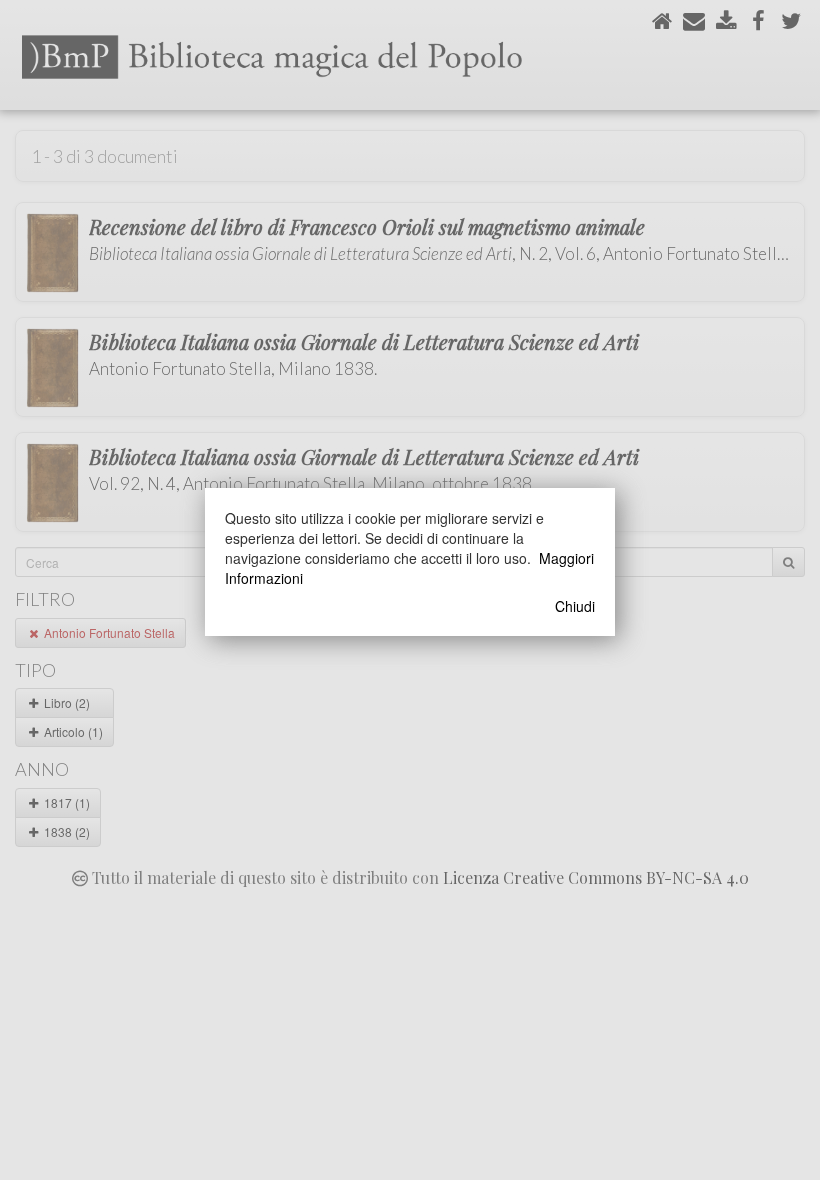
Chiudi (575, 606)
